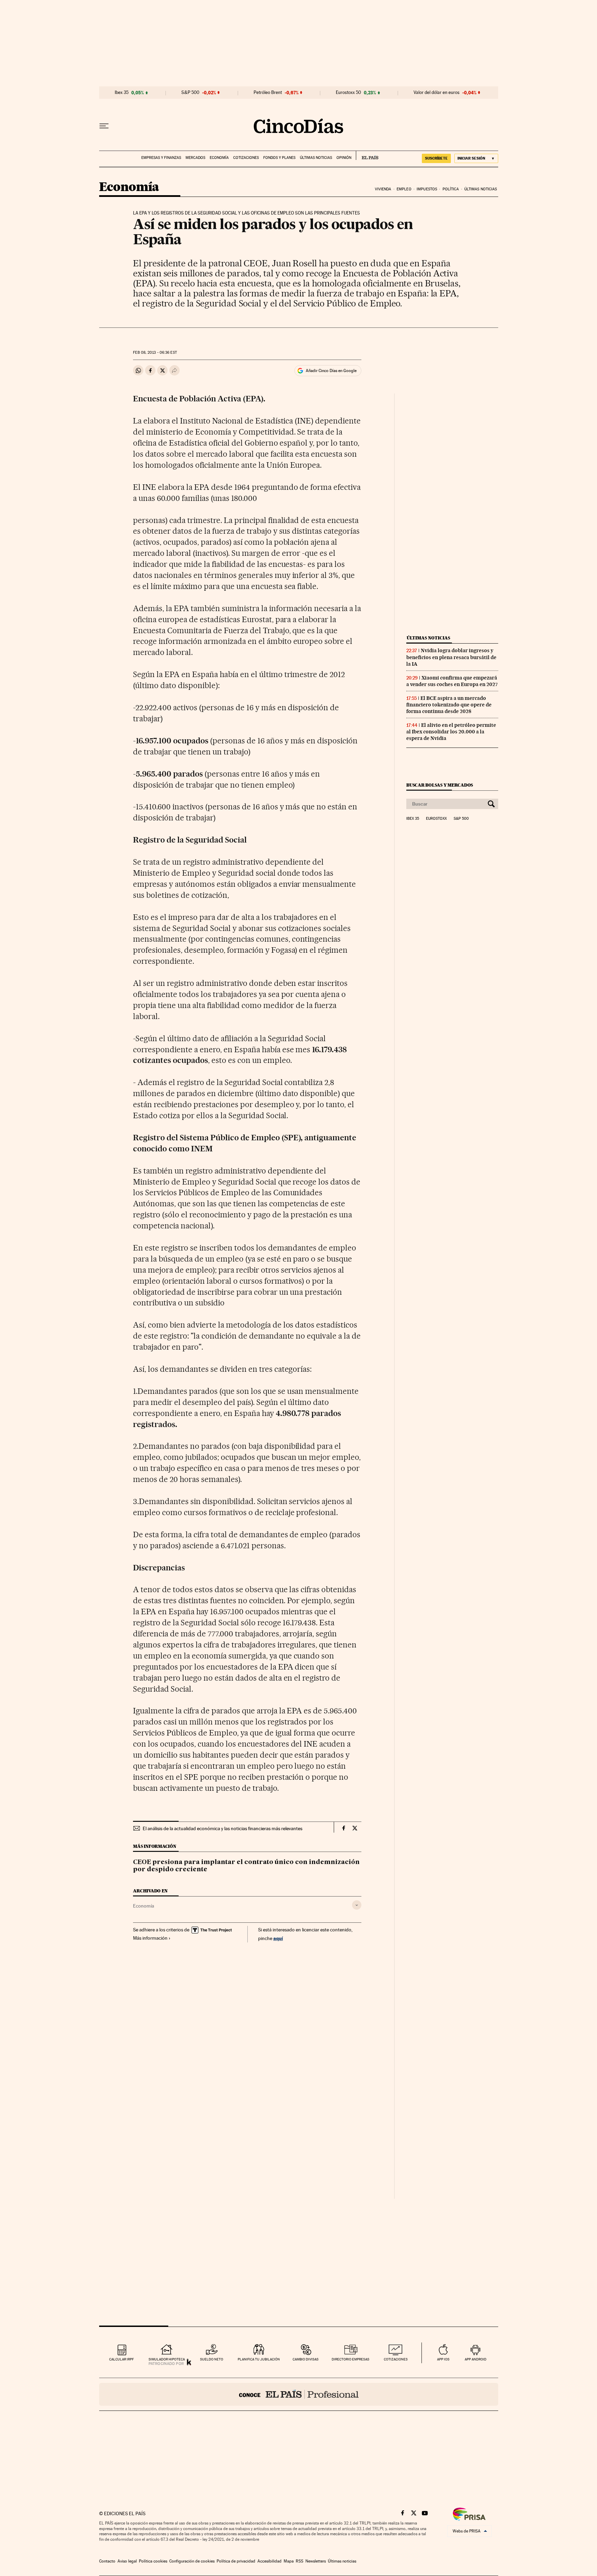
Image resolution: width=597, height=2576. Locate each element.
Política (451, 189)
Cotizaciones (246, 158)
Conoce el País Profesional (299, 2394)
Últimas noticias (316, 158)
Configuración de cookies (192, 2561)
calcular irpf (121, 2359)
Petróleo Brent (268, 93)
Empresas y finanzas (161, 158)
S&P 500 (190, 93)
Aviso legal (127, 2561)
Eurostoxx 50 (348, 93)
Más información (150, 1938)
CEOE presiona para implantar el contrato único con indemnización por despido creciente (246, 1866)
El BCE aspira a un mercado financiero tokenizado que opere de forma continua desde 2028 (449, 705)
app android (476, 2359)
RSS (300, 2561)
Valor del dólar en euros (437, 93)
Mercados (195, 158)
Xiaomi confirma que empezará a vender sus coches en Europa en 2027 (452, 681)
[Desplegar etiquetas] (357, 1905)
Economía (219, 158)
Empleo (404, 189)
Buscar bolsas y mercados (440, 785)
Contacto (107, 2561)
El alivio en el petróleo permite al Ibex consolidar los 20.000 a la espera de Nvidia (451, 732)
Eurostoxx (436, 819)
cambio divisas (306, 2359)
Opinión (344, 158)
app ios (443, 2359)
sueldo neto (212, 2359)
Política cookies (153, 2561)
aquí (278, 1938)
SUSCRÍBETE (436, 158)
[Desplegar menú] (104, 126)
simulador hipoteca (167, 2359)
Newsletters (316, 2561)
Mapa (289, 2561)
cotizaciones (396, 2359)
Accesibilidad (269, 2561)
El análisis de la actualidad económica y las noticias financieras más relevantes (222, 1828)
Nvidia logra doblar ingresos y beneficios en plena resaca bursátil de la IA (451, 657)
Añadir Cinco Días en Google (331, 371)
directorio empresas (350, 2359)
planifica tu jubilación (259, 2359)
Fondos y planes (279, 158)
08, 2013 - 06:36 (155, 353)
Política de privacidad (236, 2561)
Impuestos (427, 189)
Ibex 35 (122, 93)
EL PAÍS (367, 155)
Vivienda (383, 189)
